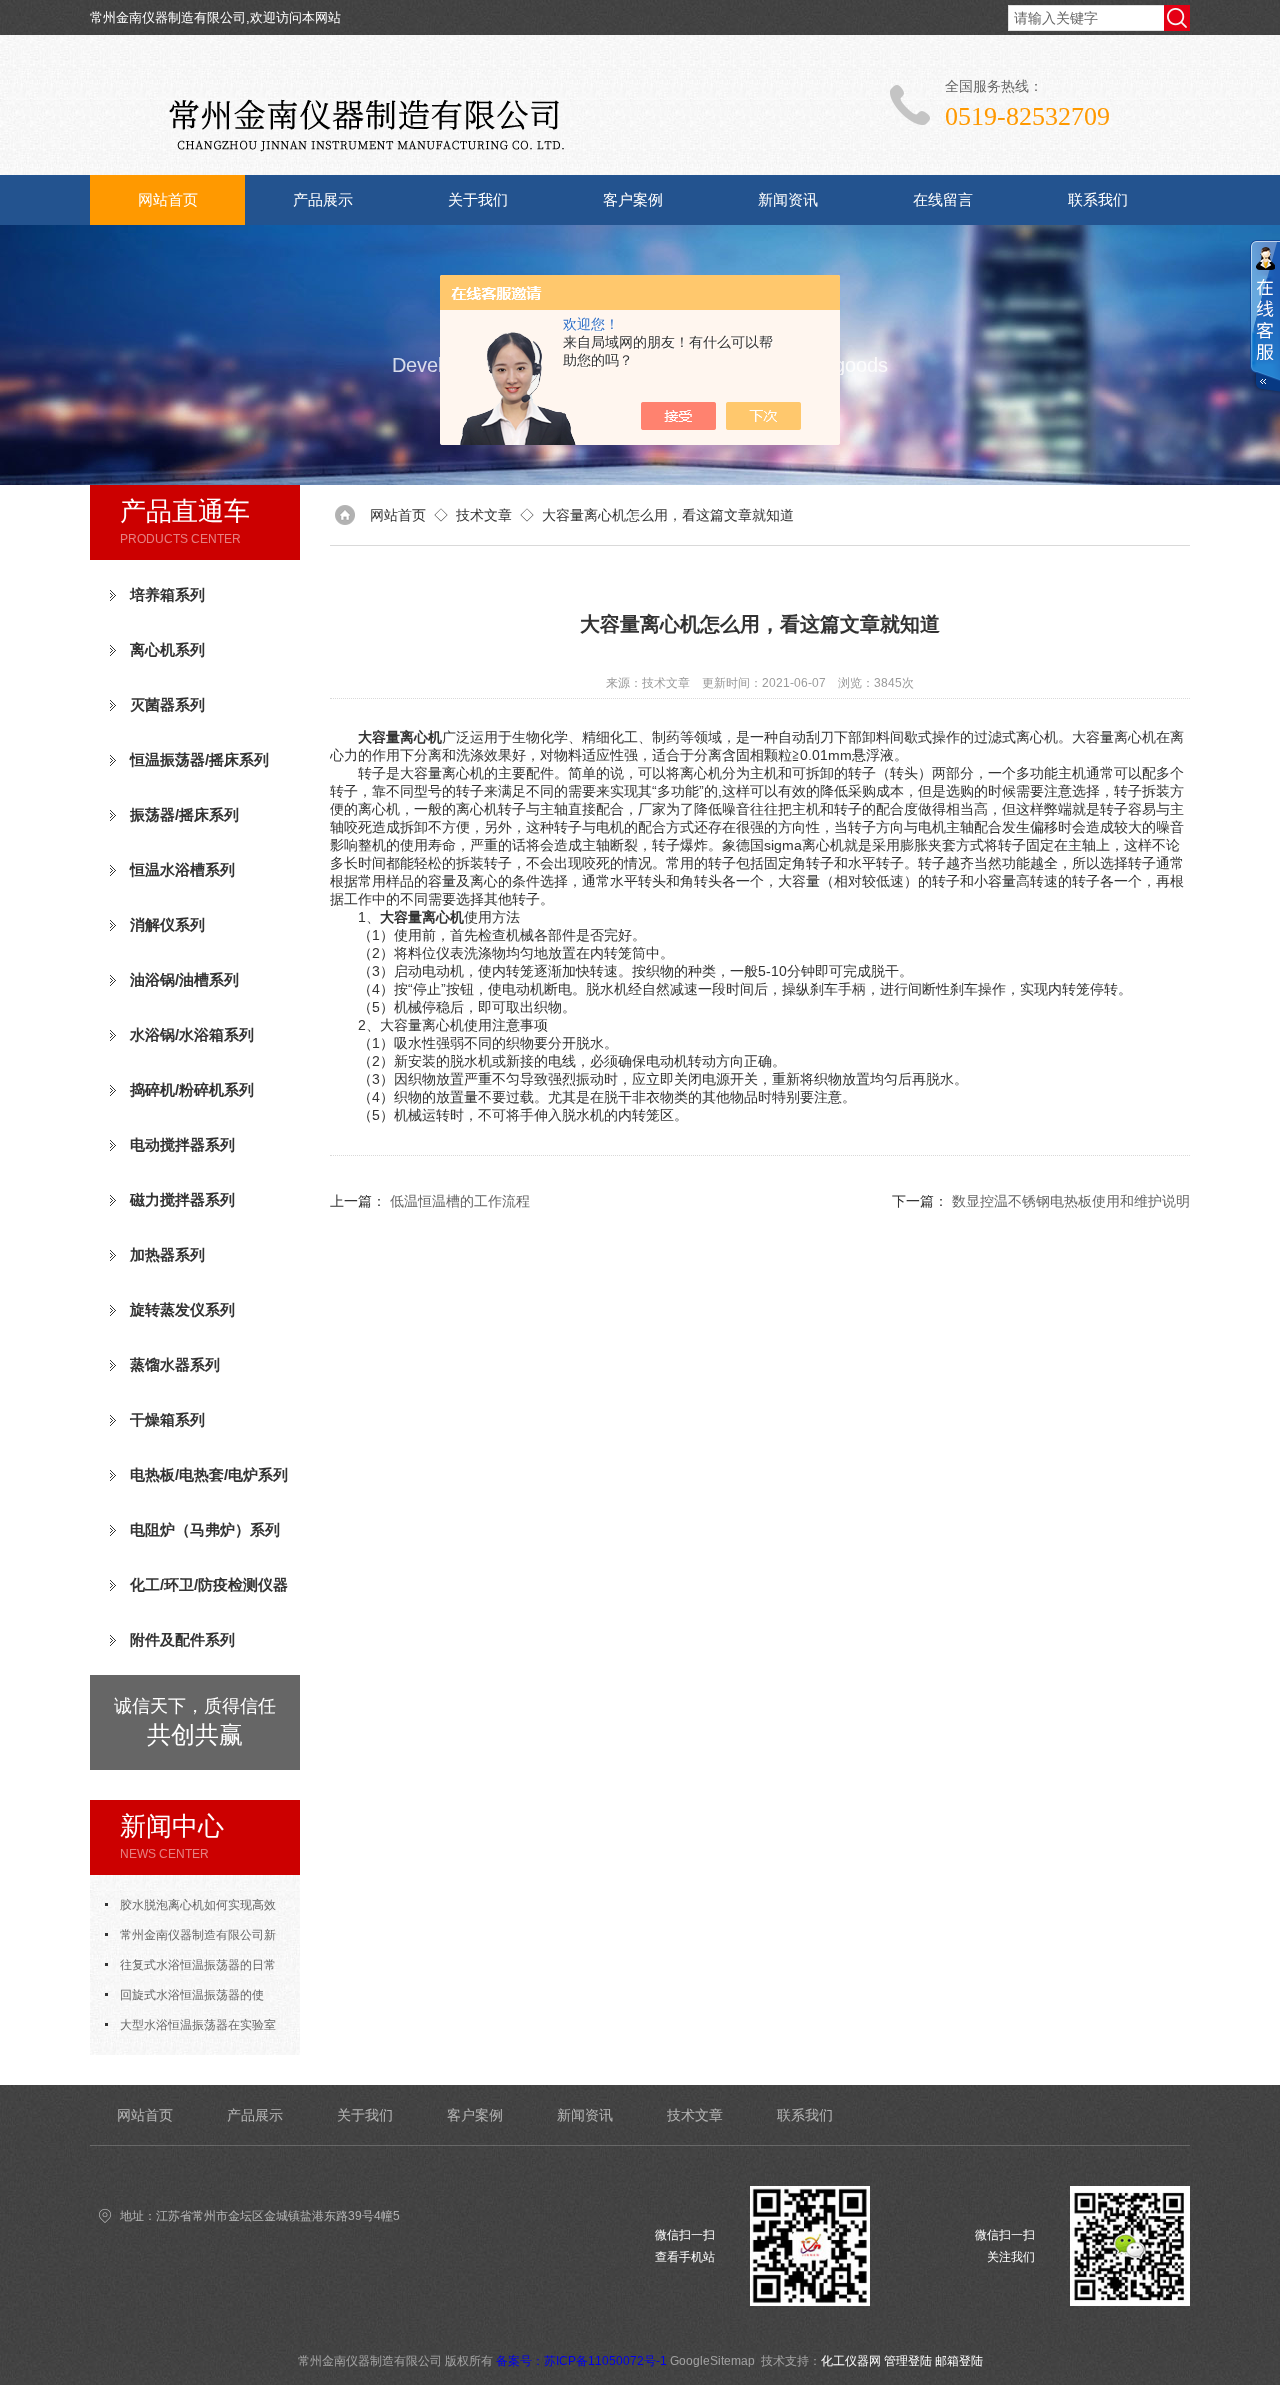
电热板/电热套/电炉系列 (209, 1474)
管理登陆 (908, 2361)
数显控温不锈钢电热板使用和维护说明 (1071, 1201)
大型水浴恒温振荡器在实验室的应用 (190, 2029)
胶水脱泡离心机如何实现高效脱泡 (190, 1909)
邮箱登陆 (959, 2361)
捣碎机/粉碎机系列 (192, 1089)
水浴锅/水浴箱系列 (192, 1034)
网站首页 (168, 199)
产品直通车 (185, 511)
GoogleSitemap (712, 2361)
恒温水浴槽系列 (182, 869)
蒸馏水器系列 (175, 1364)
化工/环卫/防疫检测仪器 (209, 1584)
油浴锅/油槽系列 (184, 979)
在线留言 (943, 199)
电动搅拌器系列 (182, 1144)
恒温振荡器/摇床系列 (199, 759)
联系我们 (1098, 199)
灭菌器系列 (167, 704)
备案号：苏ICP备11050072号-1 (581, 2361)
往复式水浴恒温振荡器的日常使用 (190, 1969)
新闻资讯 (788, 199)
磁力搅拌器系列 (182, 1199)
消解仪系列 (167, 924)
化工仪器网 (851, 2361)
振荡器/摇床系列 (184, 814)
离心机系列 (167, 649)
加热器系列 (167, 1254)
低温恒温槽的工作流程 (460, 1201)
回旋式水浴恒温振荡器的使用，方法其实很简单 (184, 1999)
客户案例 (633, 199)
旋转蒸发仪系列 (182, 1309)
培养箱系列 (167, 594)
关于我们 (478, 199)
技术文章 (484, 515)
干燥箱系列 (167, 1419)
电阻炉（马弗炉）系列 (205, 1529)
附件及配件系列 (182, 1639)
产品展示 (323, 199)
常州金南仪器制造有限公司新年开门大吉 (190, 1939)
